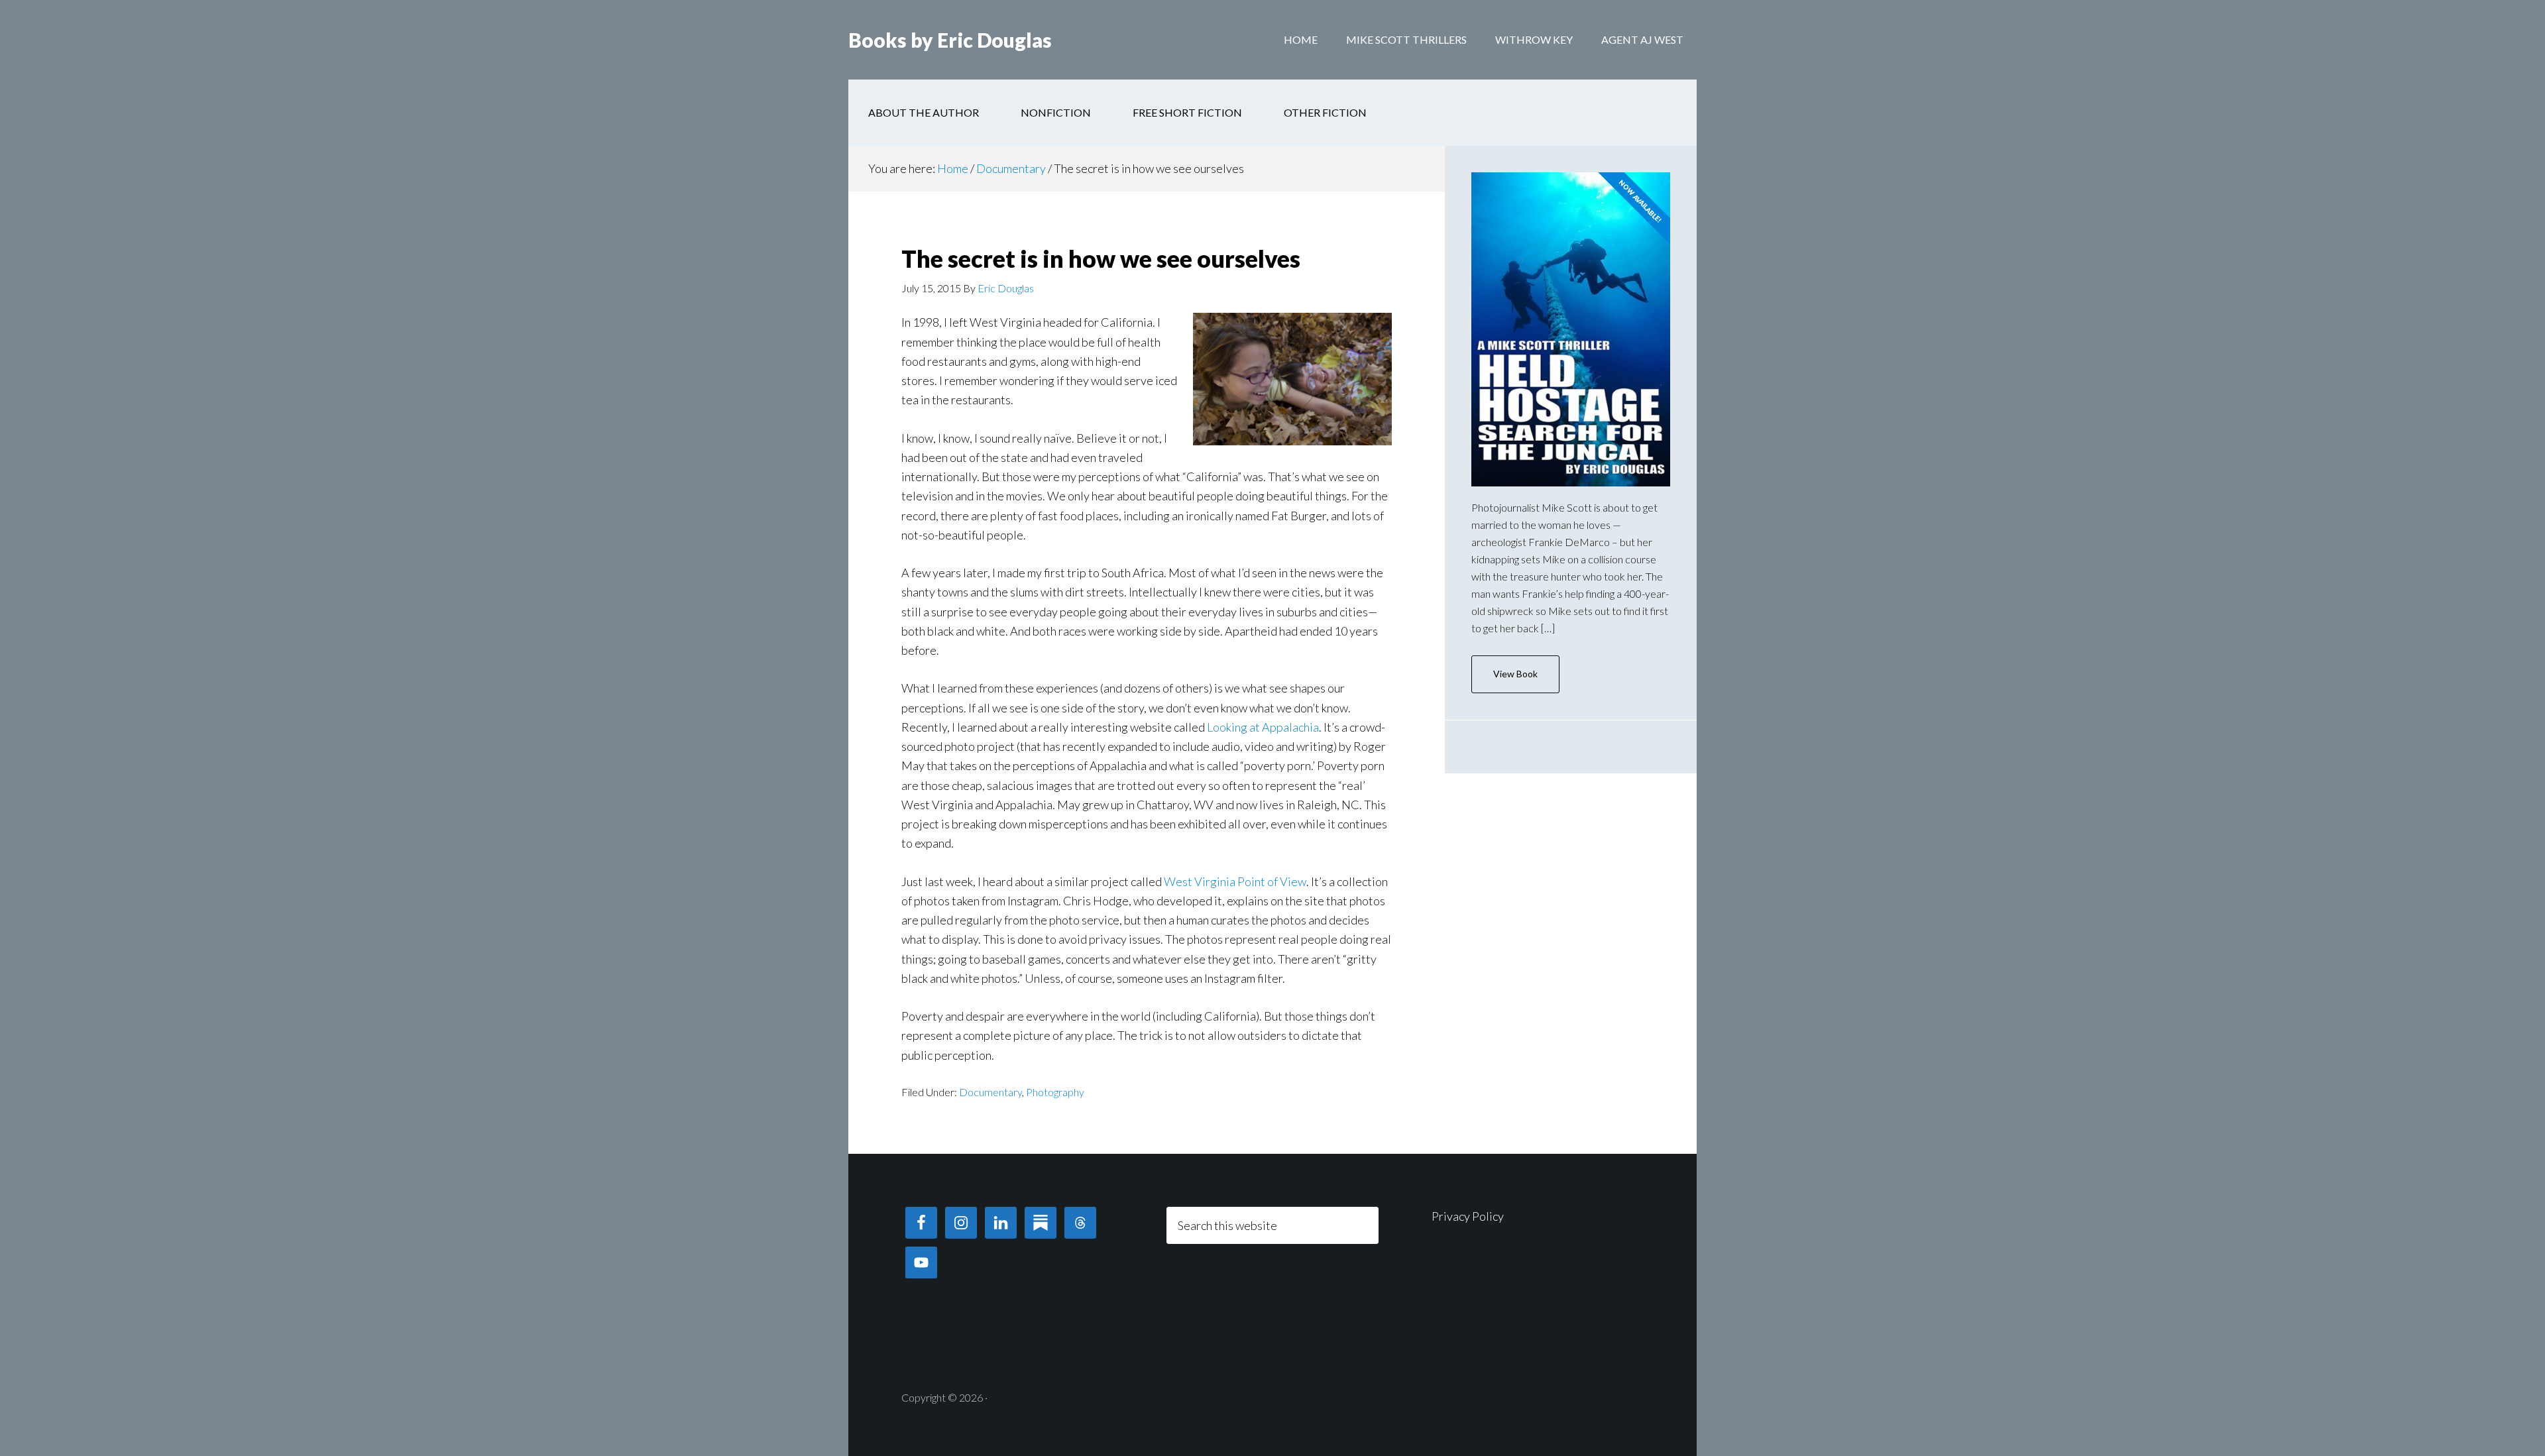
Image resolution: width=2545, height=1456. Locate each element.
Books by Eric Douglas (950, 40)
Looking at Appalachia (1263, 727)
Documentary (990, 1092)
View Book (1515, 674)
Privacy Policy (1468, 1216)
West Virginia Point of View (1235, 881)
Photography (1055, 1092)
